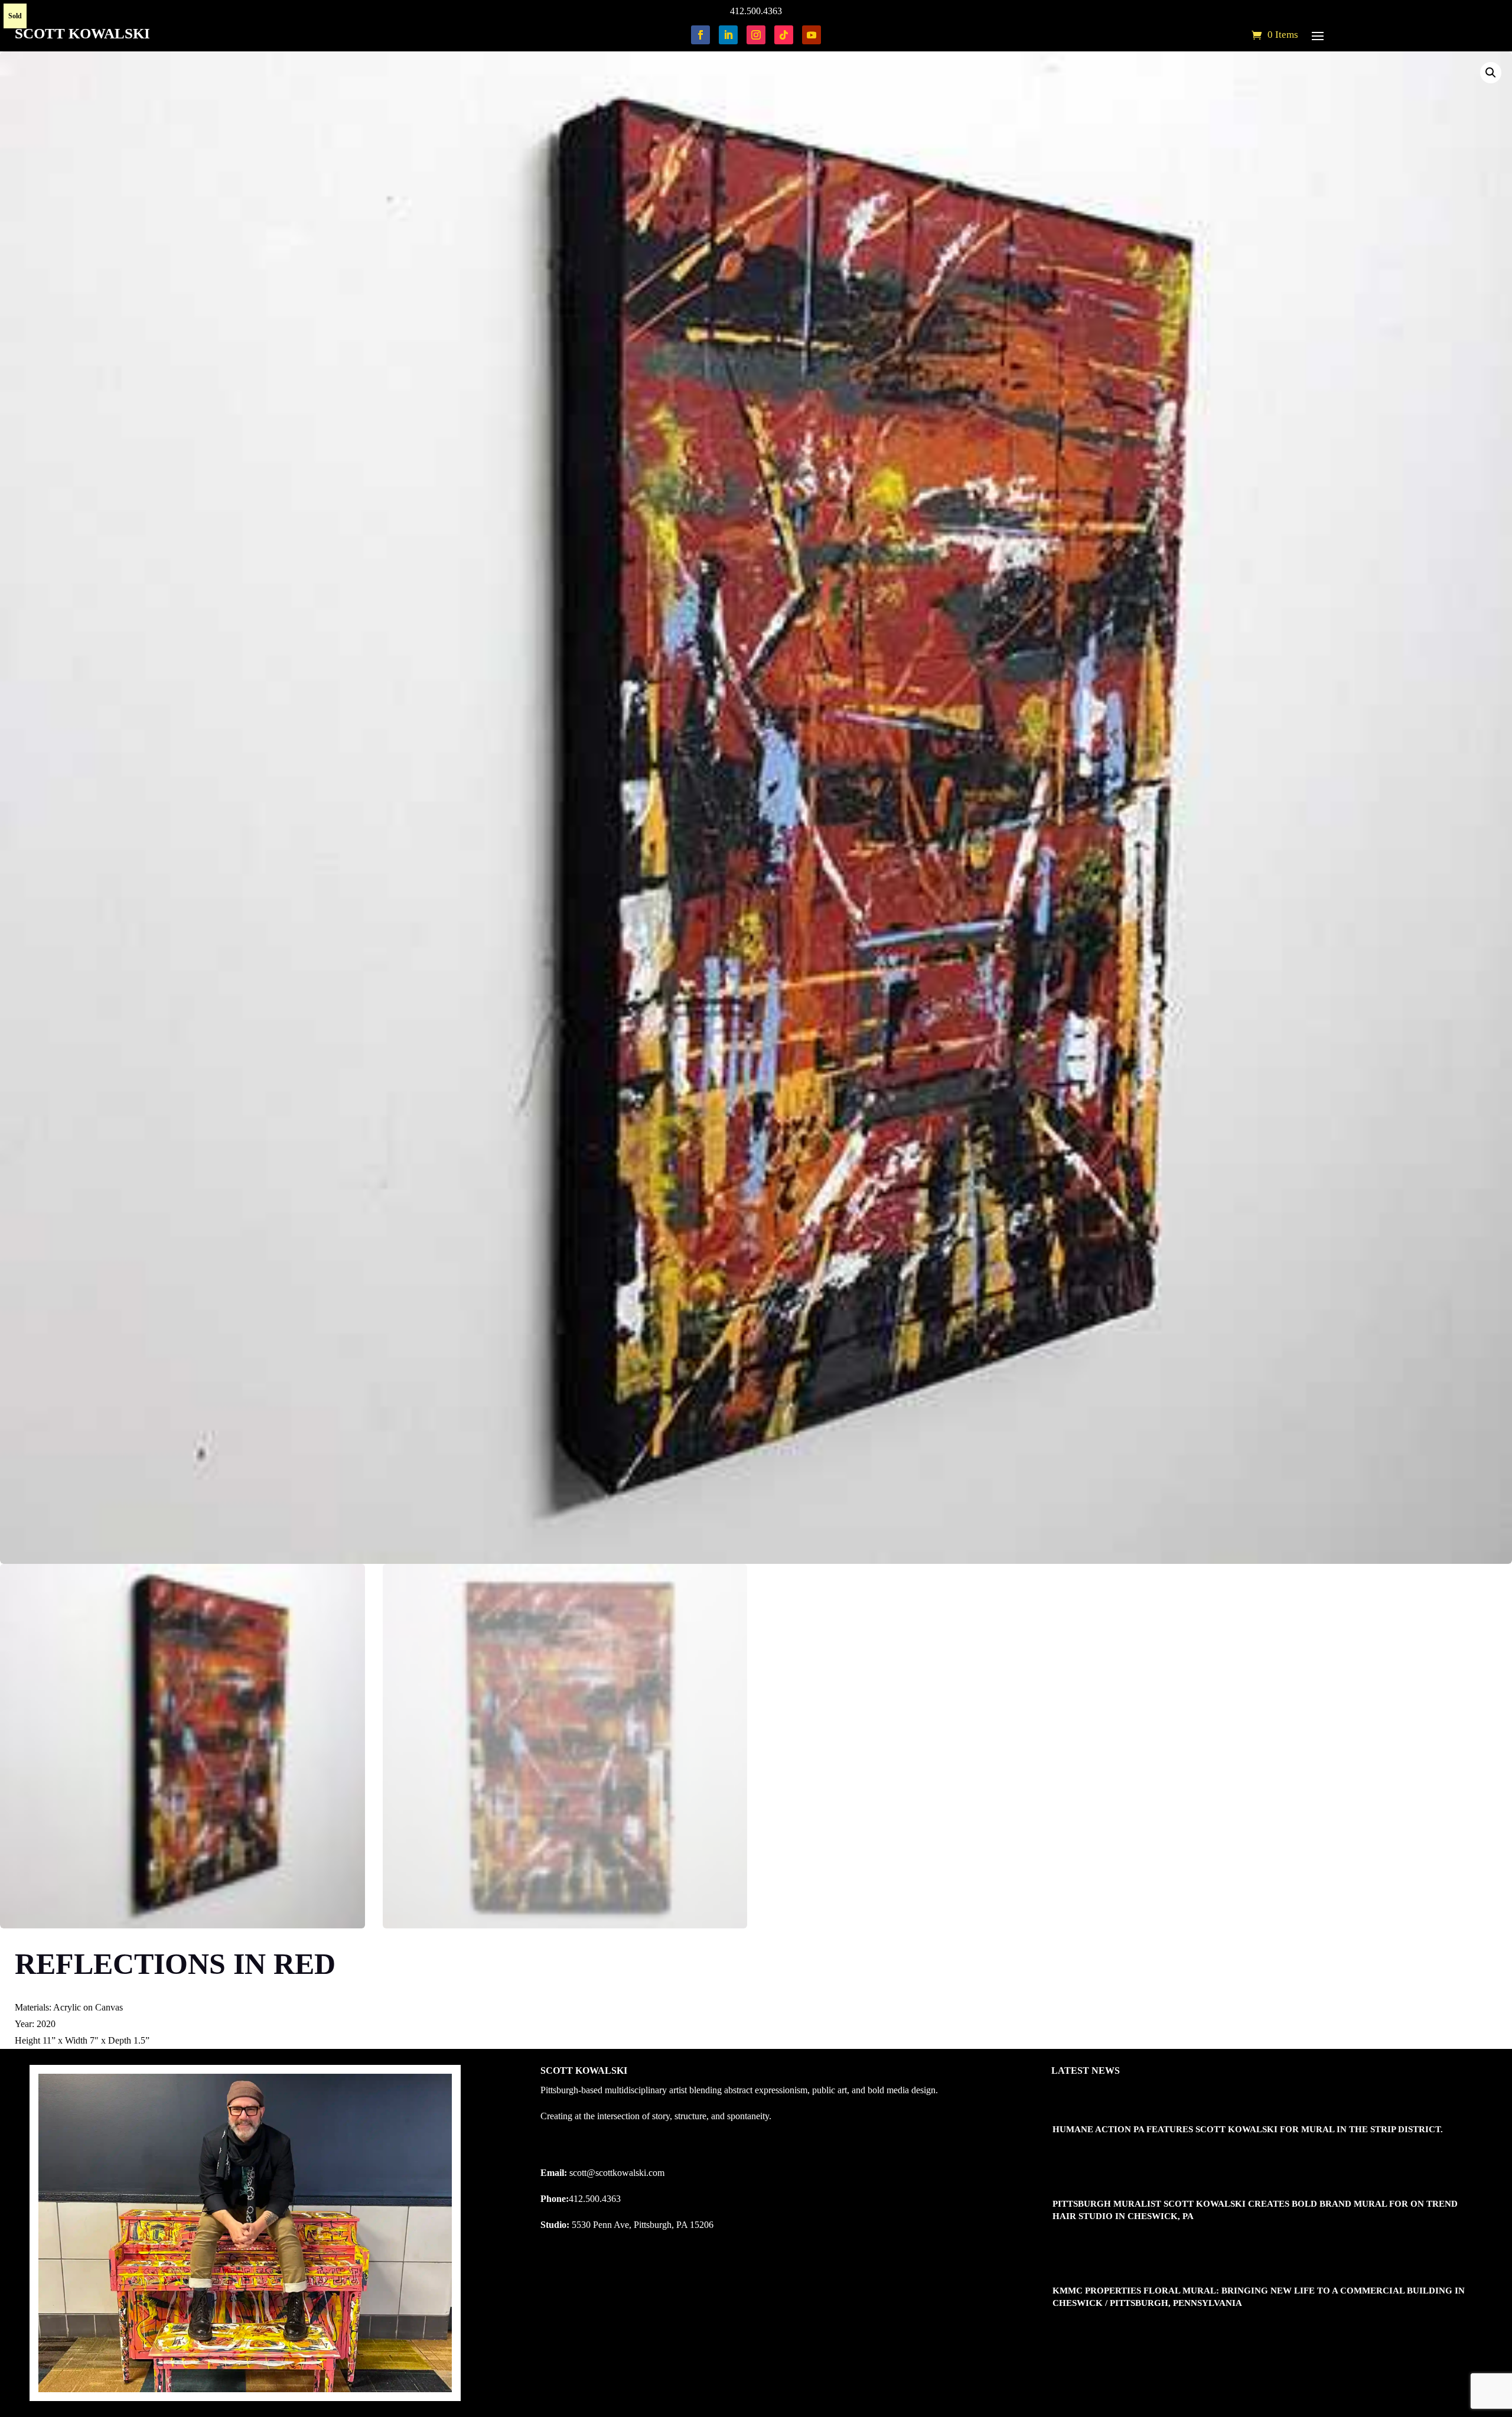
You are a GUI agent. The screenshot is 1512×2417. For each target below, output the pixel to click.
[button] (1491, 73)
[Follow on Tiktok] (784, 35)
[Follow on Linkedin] (728, 35)
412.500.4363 (756, 11)
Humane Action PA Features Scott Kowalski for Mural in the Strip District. (1248, 2129)
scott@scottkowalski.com (617, 2173)
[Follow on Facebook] (700, 35)
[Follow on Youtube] (812, 35)
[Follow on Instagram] (756, 35)
